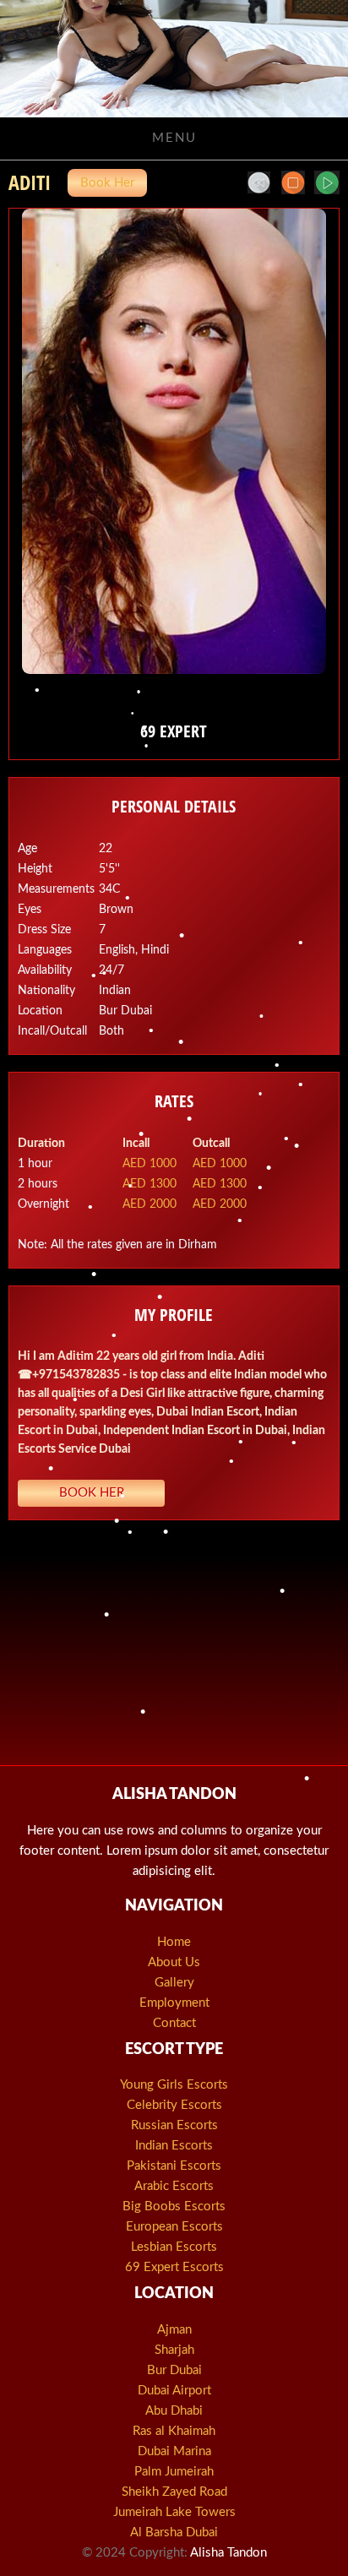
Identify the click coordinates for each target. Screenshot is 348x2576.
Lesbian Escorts (174, 2247)
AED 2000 (150, 1204)
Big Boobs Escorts (174, 2206)
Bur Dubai (174, 2370)
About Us (174, 1962)
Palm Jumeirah (174, 2472)
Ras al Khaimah (174, 2431)
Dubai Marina (174, 2451)
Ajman (174, 2330)
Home (174, 1942)
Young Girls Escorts (174, 2085)
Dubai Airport (174, 2391)
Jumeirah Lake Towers (174, 2512)
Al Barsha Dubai (174, 2533)
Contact (174, 2023)
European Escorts (174, 2227)
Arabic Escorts (174, 2186)
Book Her (107, 183)
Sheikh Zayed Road (174, 2492)
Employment (174, 2003)
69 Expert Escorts (174, 2267)
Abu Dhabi (174, 2411)
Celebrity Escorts (174, 2105)
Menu (174, 138)
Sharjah (174, 2350)
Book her (92, 1493)
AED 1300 (150, 1184)
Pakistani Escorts (174, 2166)
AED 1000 (150, 1164)
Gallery (174, 1983)
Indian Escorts (174, 2146)
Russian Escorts (174, 2125)
